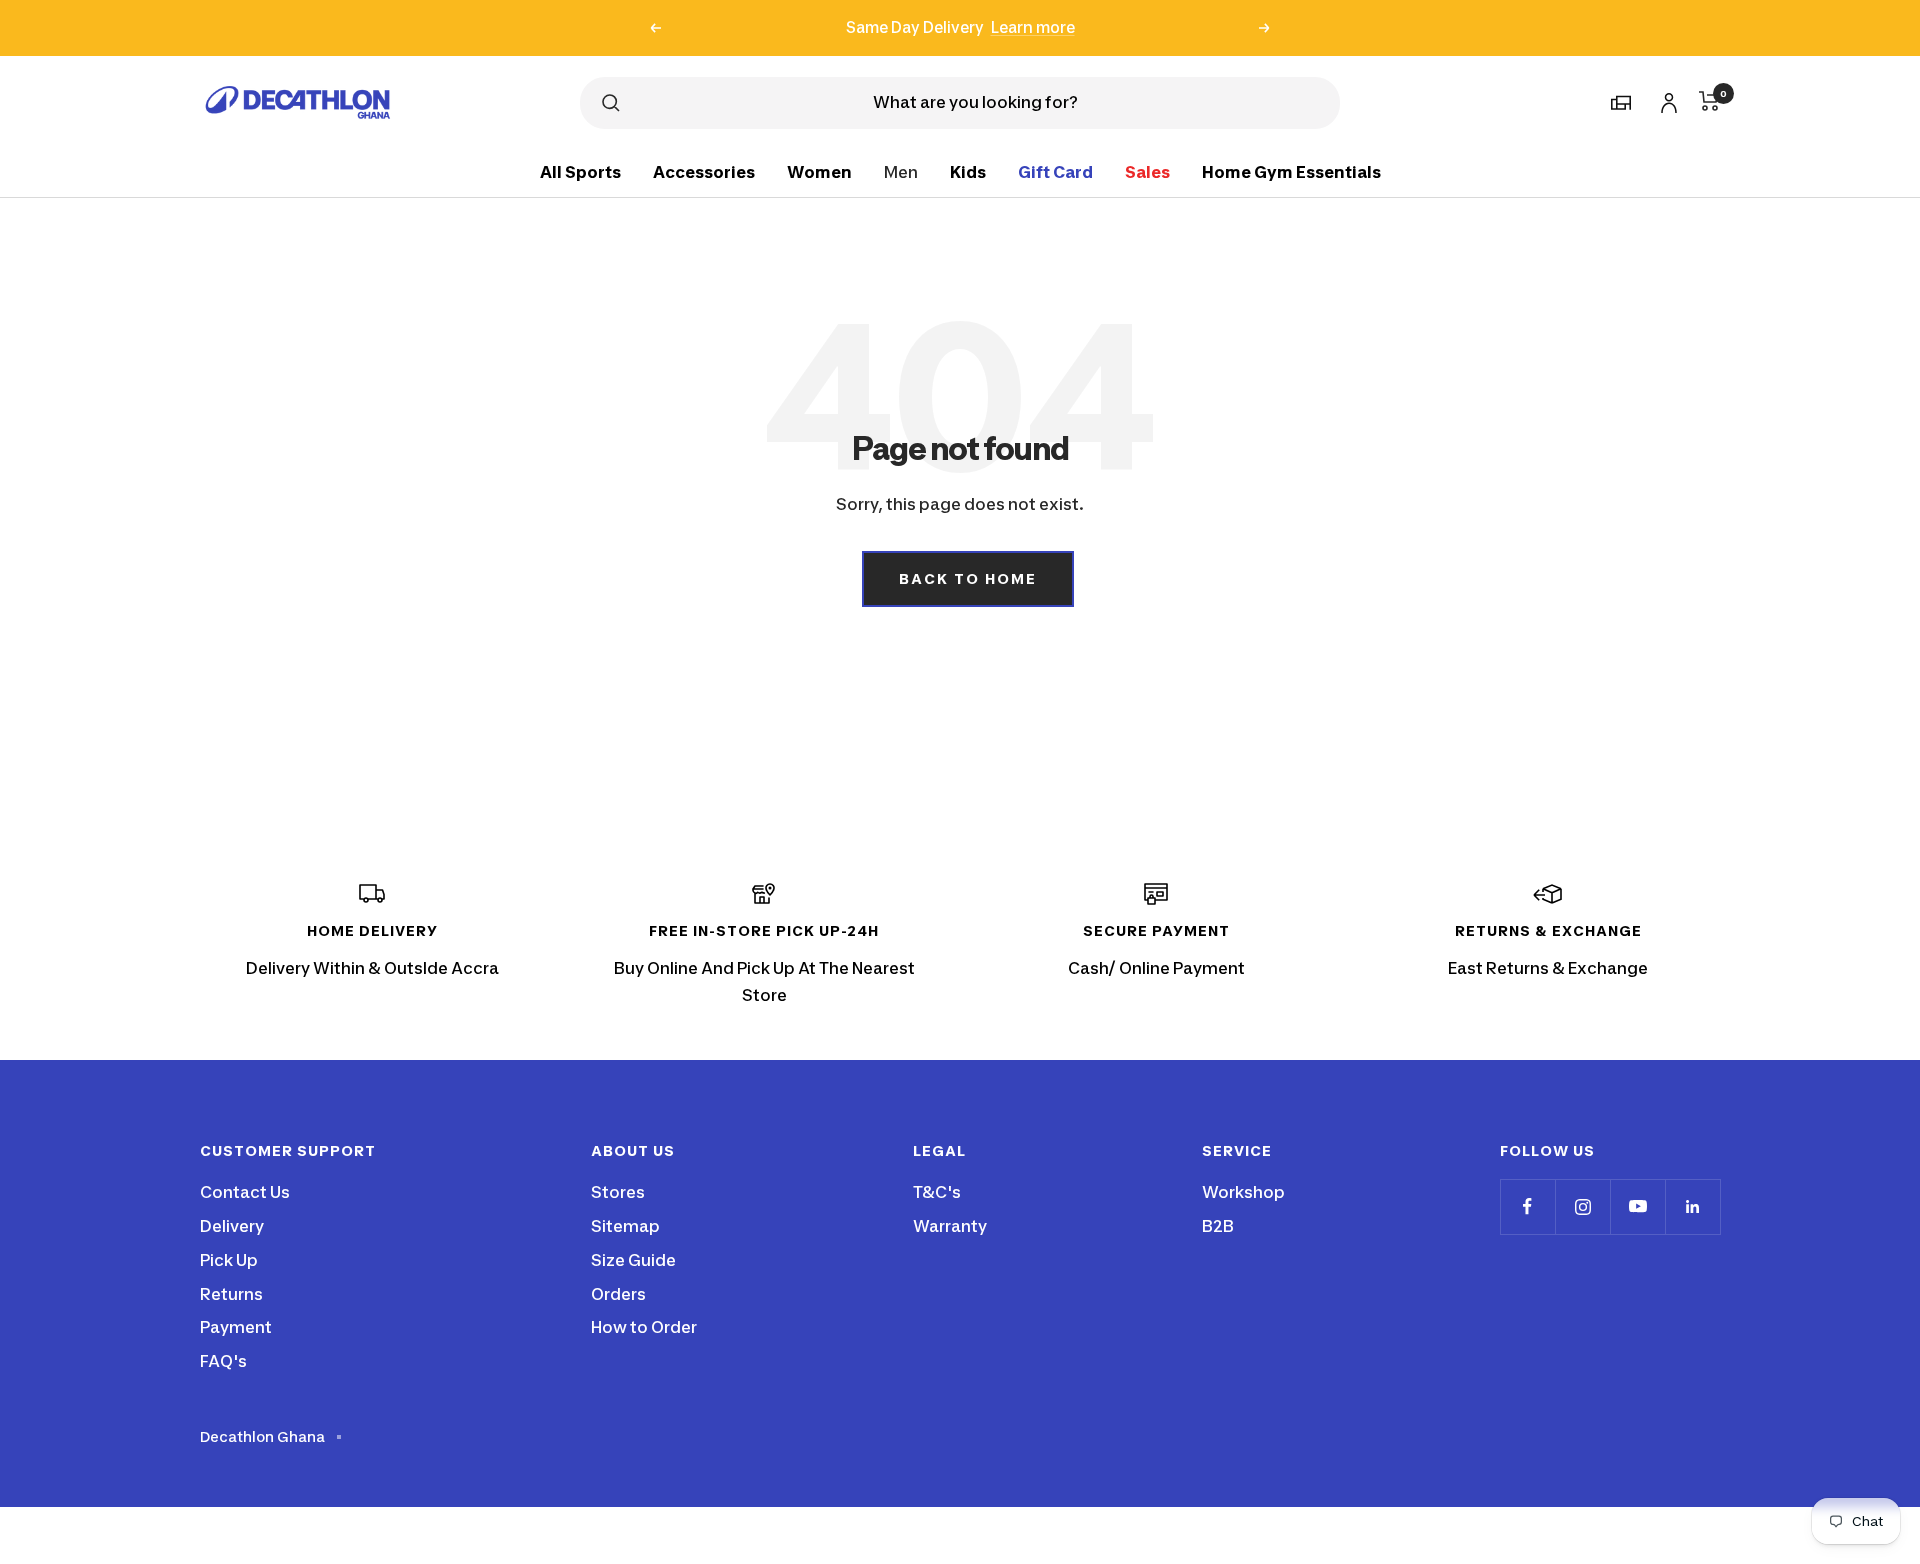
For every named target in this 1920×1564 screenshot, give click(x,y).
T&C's (937, 1192)
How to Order (644, 1327)
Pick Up (229, 1260)
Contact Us (245, 1192)
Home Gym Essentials (1291, 171)
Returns (231, 1294)
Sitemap (625, 1226)
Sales (1147, 171)
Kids (968, 171)
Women (819, 171)
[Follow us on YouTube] (1637, 1206)
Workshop (1243, 1192)
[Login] (1666, 99)
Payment (236, 1327)
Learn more (1033, 22)
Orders (618, 1294)
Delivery (232, 1226)
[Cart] (1709, 101)
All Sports (580, 171)
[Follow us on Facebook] (1527, 1206)
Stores (618, 1192)
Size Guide (633, 1260)
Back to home (968, 578)
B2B (1218, 1226)
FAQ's (223, 1361)
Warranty (950, 1226)
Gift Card (1055, 171)
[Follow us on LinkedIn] (1692, 1206)
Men (901, 171)
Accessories (704, 171)
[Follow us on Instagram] (1582, 1206)
